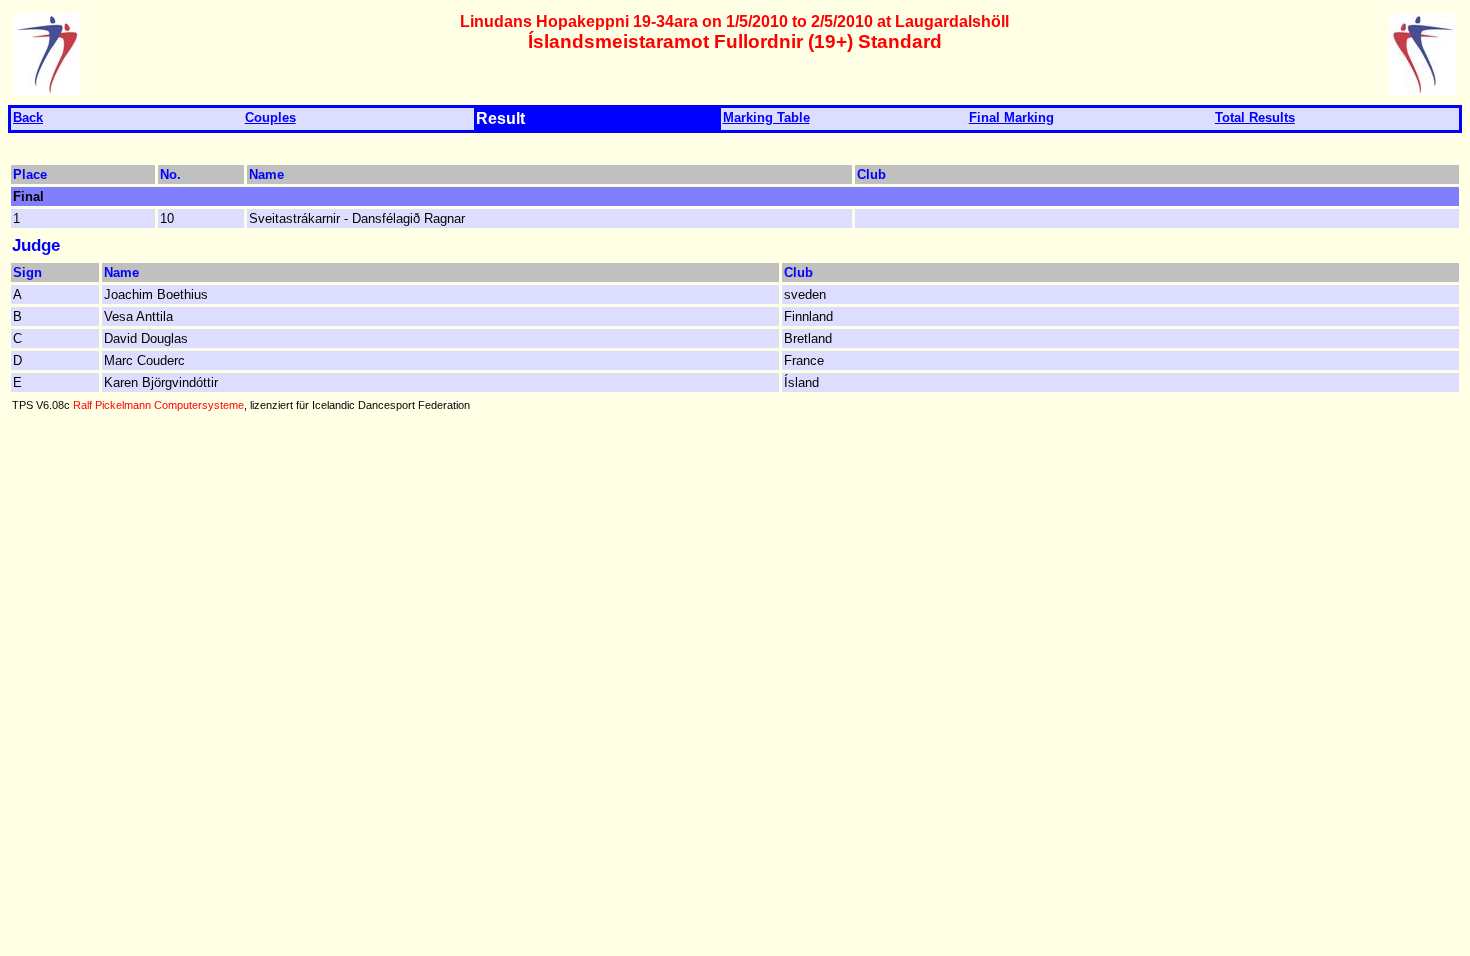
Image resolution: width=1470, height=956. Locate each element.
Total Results (1255, 117)
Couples (270, 117)
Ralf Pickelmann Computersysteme (158, 405)
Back (28, 117)
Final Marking (1011, 117)
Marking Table (766, 117)
